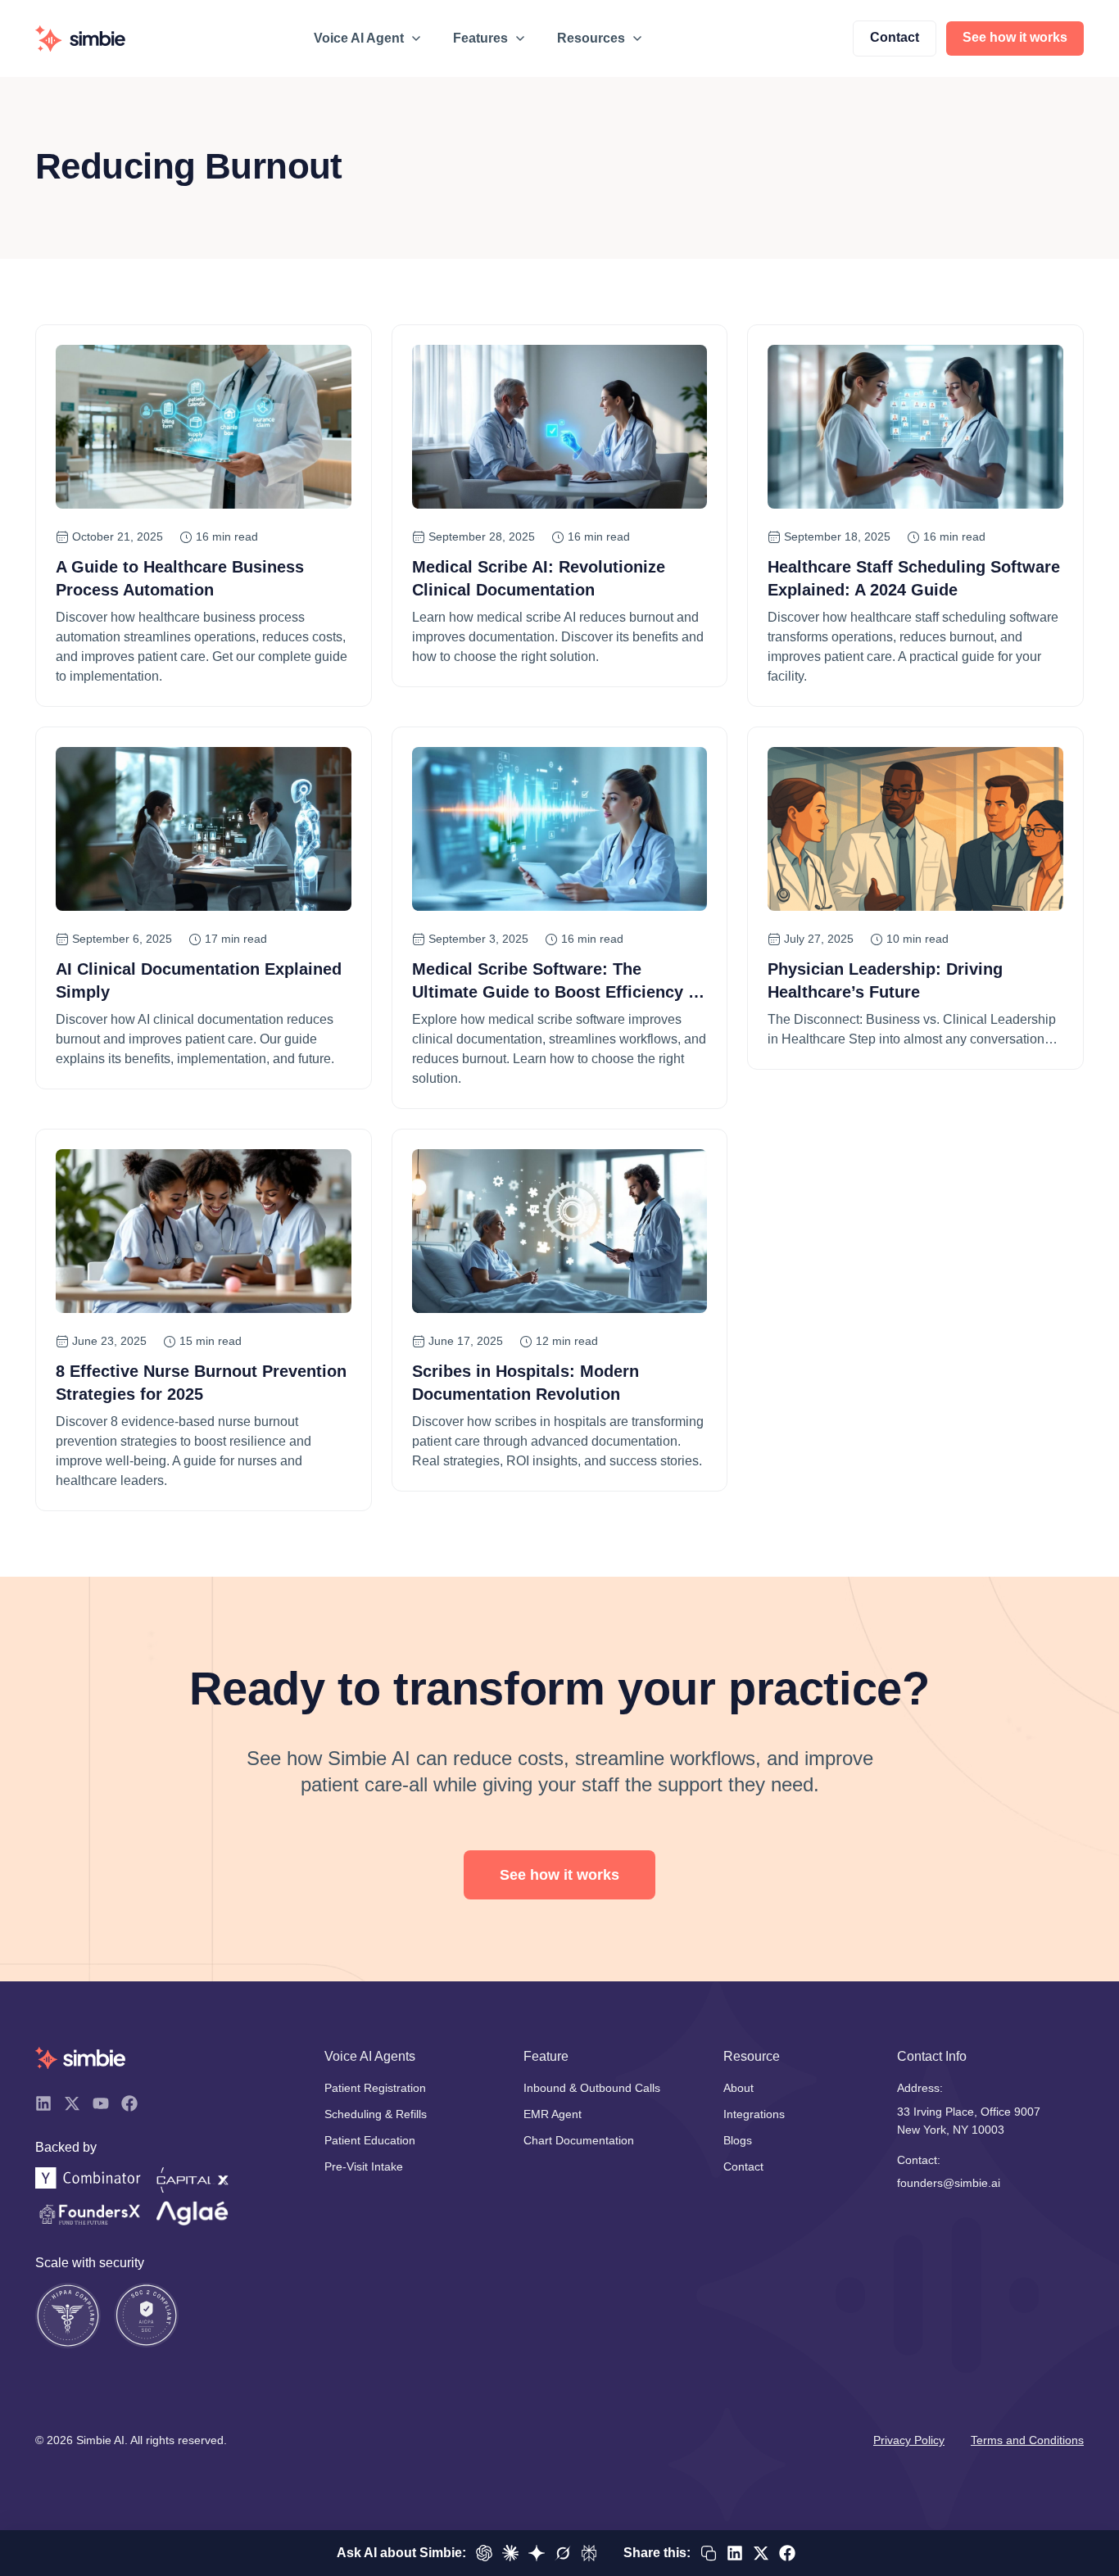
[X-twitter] (72, 2103)
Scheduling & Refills (376, 2114)
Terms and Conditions (1027, 2440)
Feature (546, 2056)
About (738, 2088)
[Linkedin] (43, 2103)
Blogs (738, 2140)
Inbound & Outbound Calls (592, 2088)
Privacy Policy (909, 2440)
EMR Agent (553, 2114)
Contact (743, 2166)
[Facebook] (129, 2103)
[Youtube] (101, 2103)
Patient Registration (375, 2088)
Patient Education (370, 2140)
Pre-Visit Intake (364, 2166)
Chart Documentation (579, 2140)
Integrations (754, 2114)
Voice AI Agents (370, 2056)
